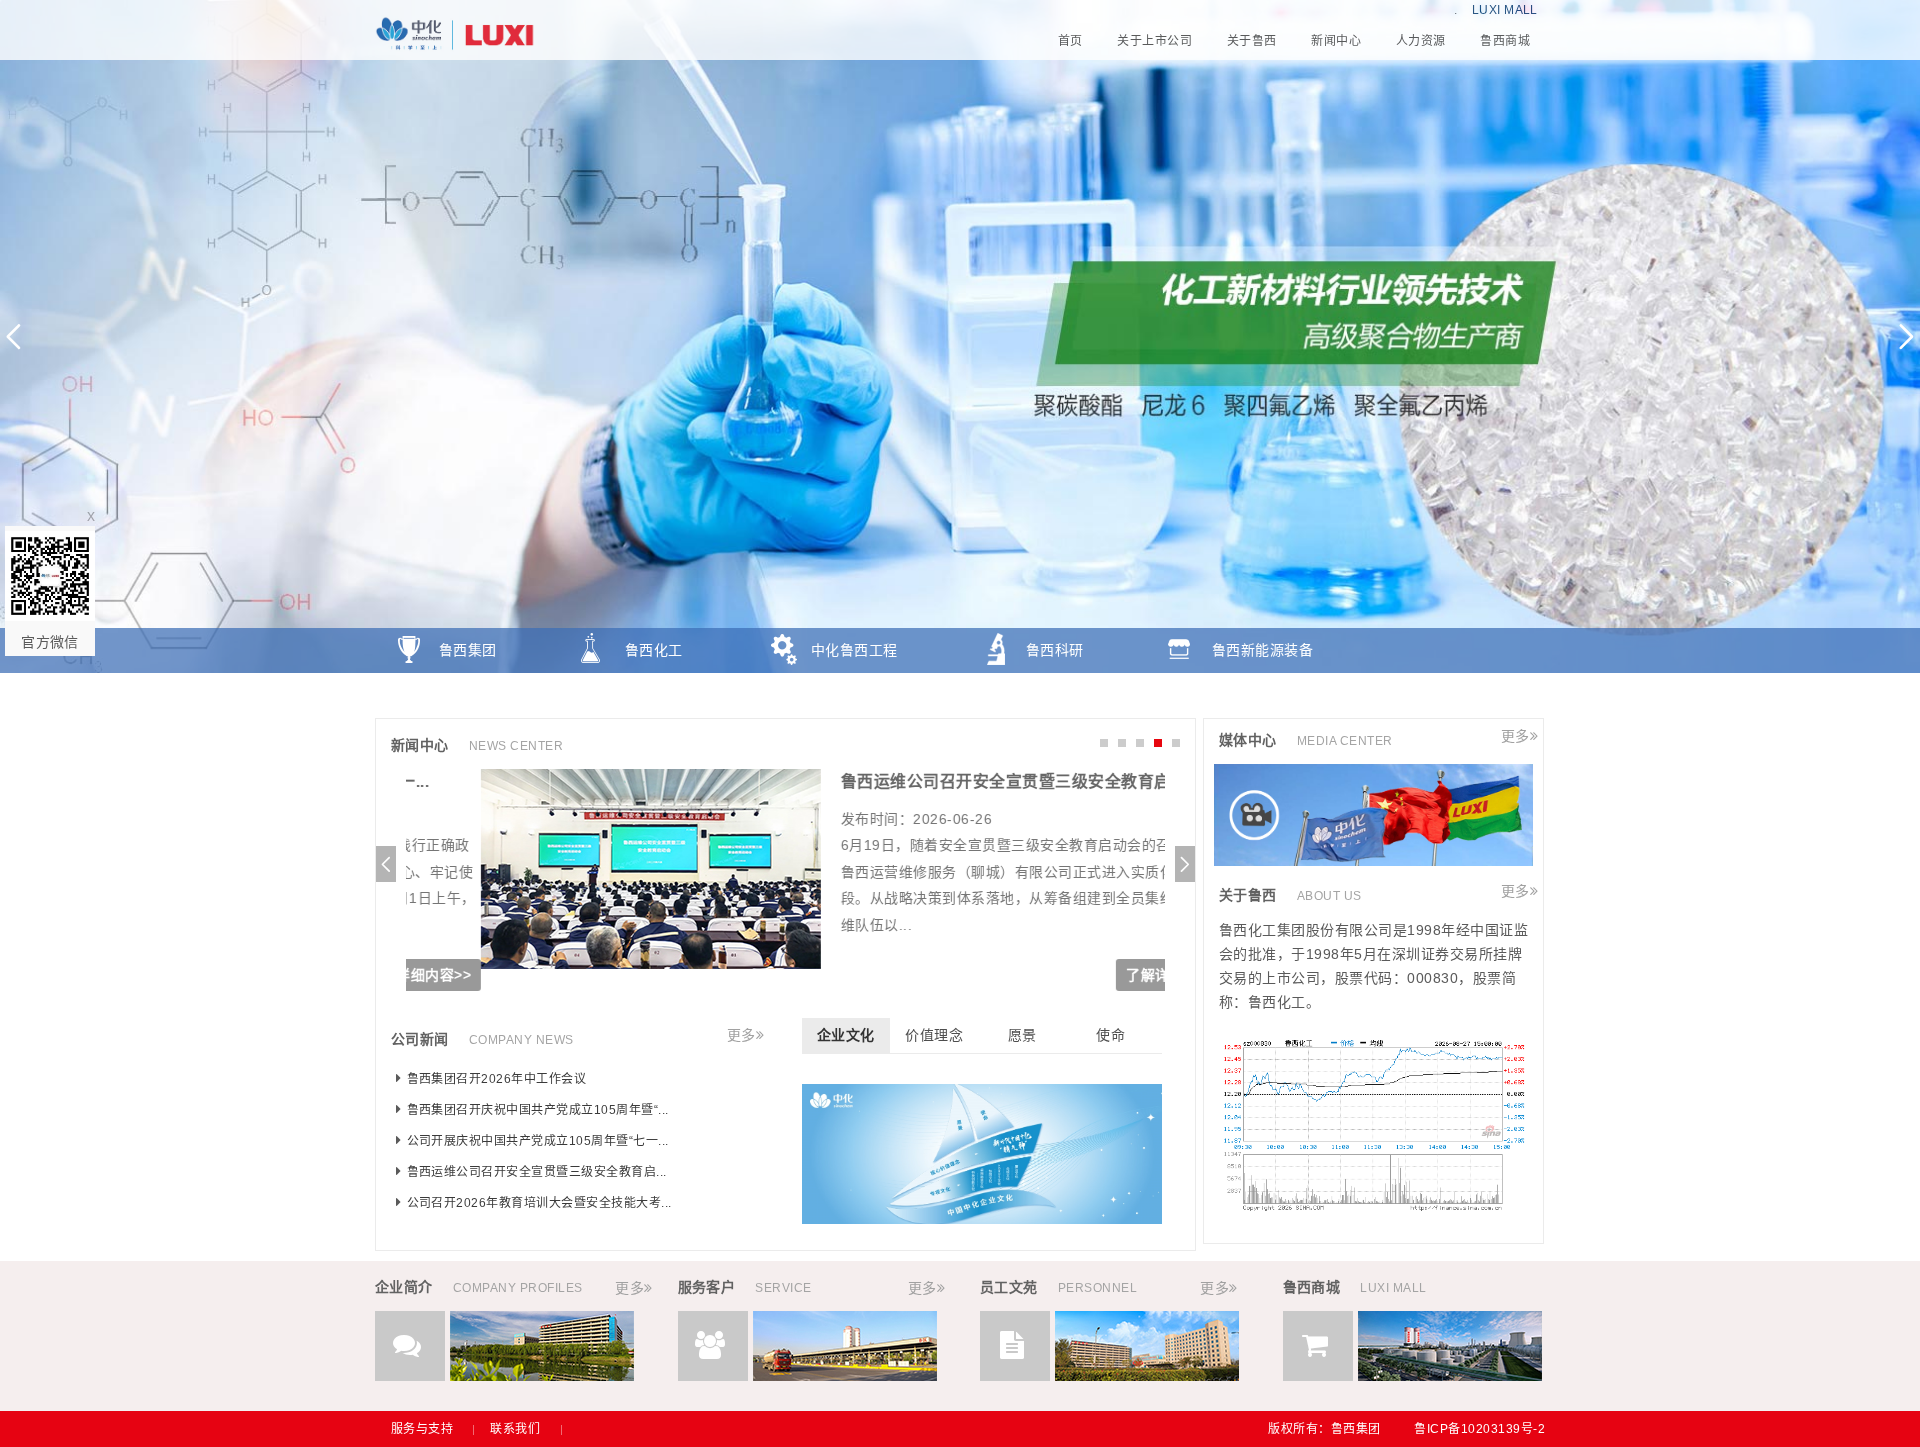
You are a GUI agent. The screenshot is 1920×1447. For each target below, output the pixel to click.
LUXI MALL (1505, 10)
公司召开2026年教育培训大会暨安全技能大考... (539, 1203)
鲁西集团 (468, 650)
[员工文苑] (1147, 1376)
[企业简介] (542, 1376)
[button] (1906, 336)
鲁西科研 (1055, 650)
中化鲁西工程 (854, 650)
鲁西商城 (468, 695)
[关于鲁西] (1373, 1207)
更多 (741, 1035)
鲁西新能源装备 (1262, 650)
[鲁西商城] (1450, 1376)
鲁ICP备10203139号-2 (1479, 1429)
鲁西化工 (654, 650)
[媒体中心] (1373, 861)
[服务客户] (845, 1376)
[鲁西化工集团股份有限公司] (960, 35)
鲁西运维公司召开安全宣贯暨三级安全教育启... (937, 781)
